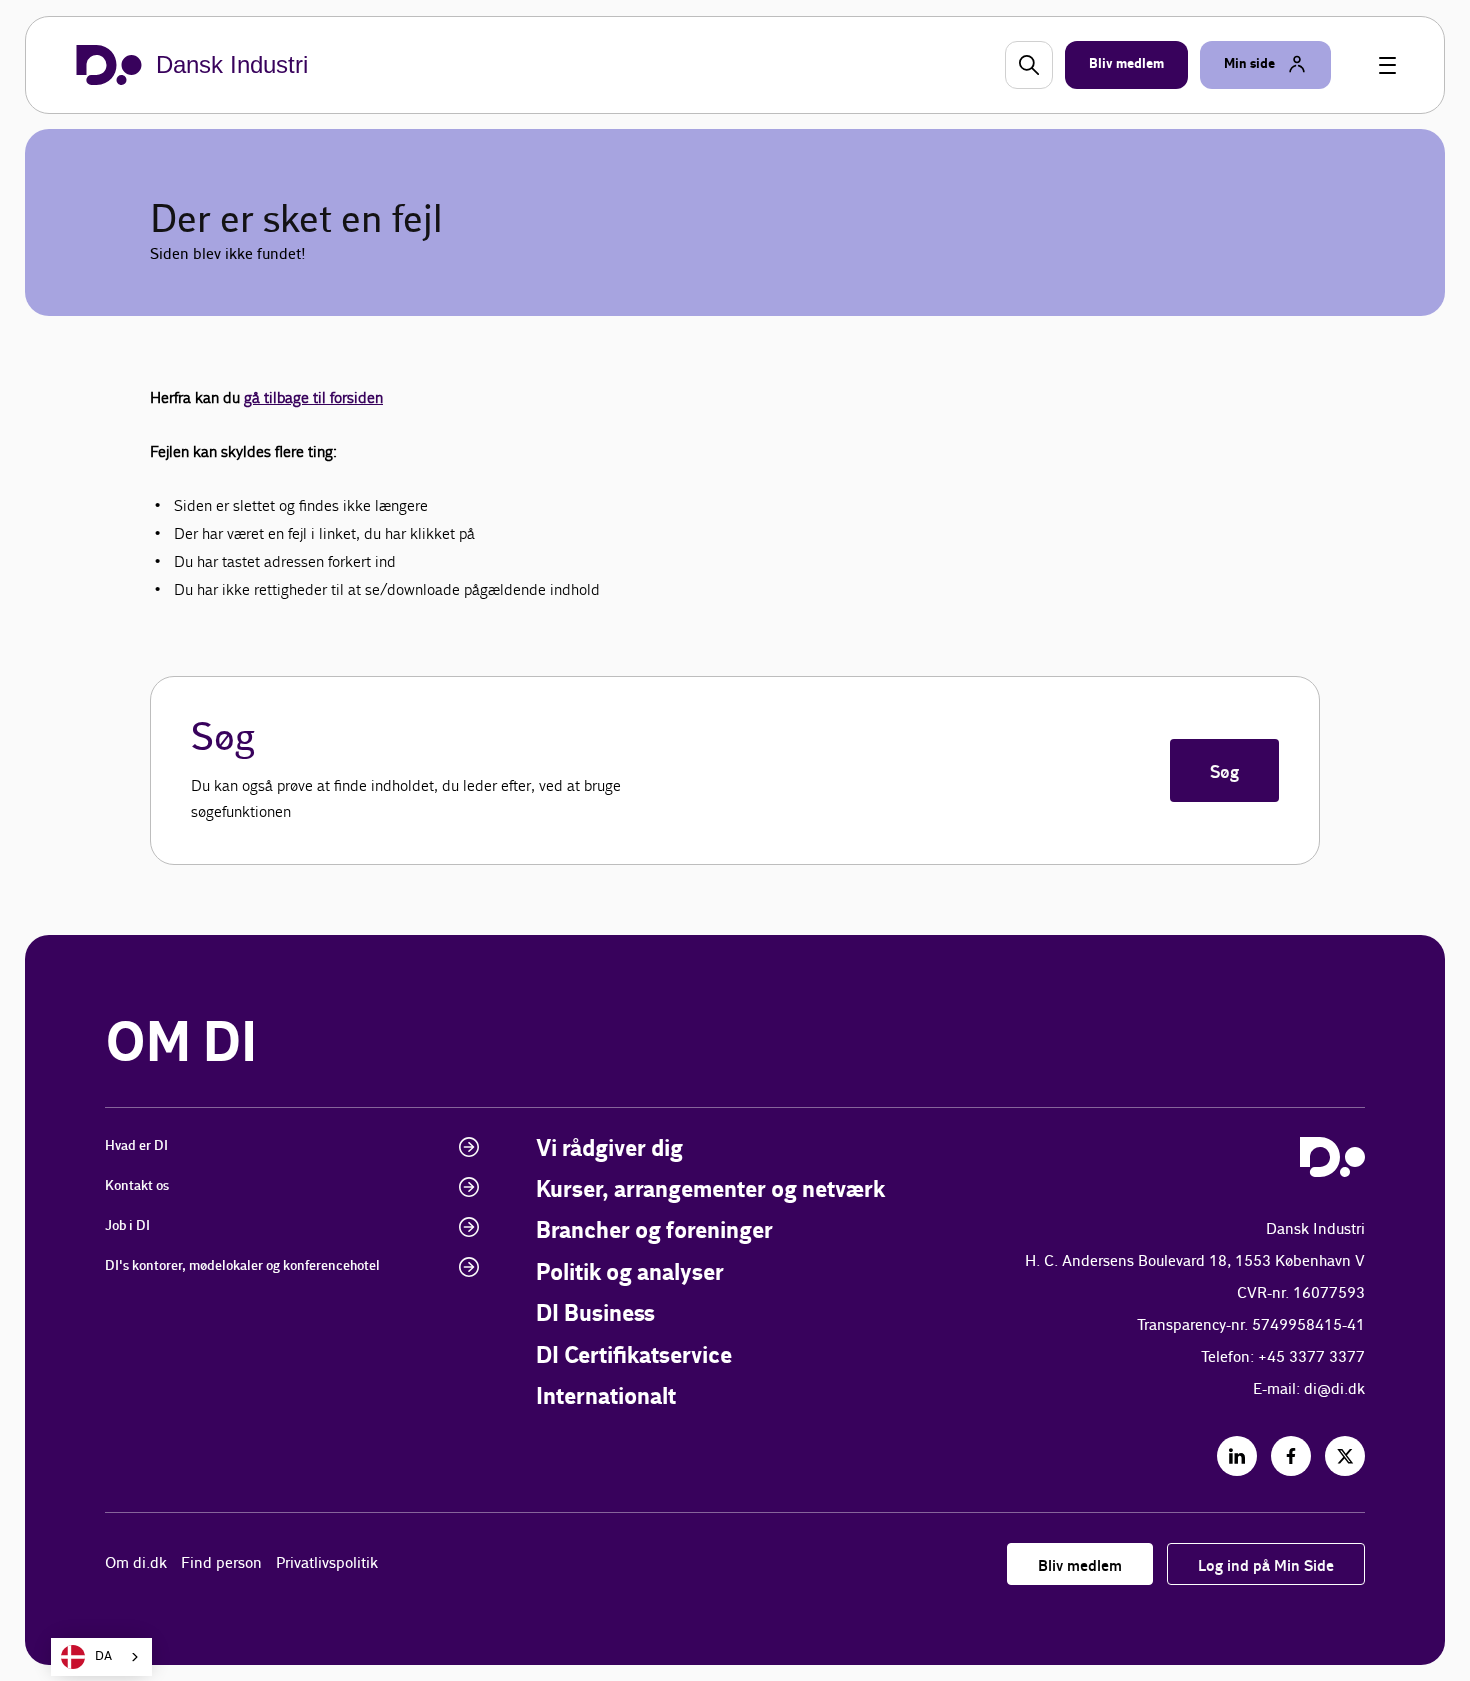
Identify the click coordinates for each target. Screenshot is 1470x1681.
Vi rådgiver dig (609, 1149)
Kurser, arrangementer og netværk (710, 1190)
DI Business (595, 1314)
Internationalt (606, 1397)
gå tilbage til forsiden (313, 397)
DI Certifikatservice (634, 1356)
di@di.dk (1334, 1389)
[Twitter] (1345, 1456)
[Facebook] (1291, 1456)
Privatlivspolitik (327, 1563)
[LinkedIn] (1237, 1456)
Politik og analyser (630, 1273)
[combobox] (101, 1657)
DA (103, 1656)
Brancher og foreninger (654, 1231)
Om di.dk (136, 1563)
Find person (221, 1563)
